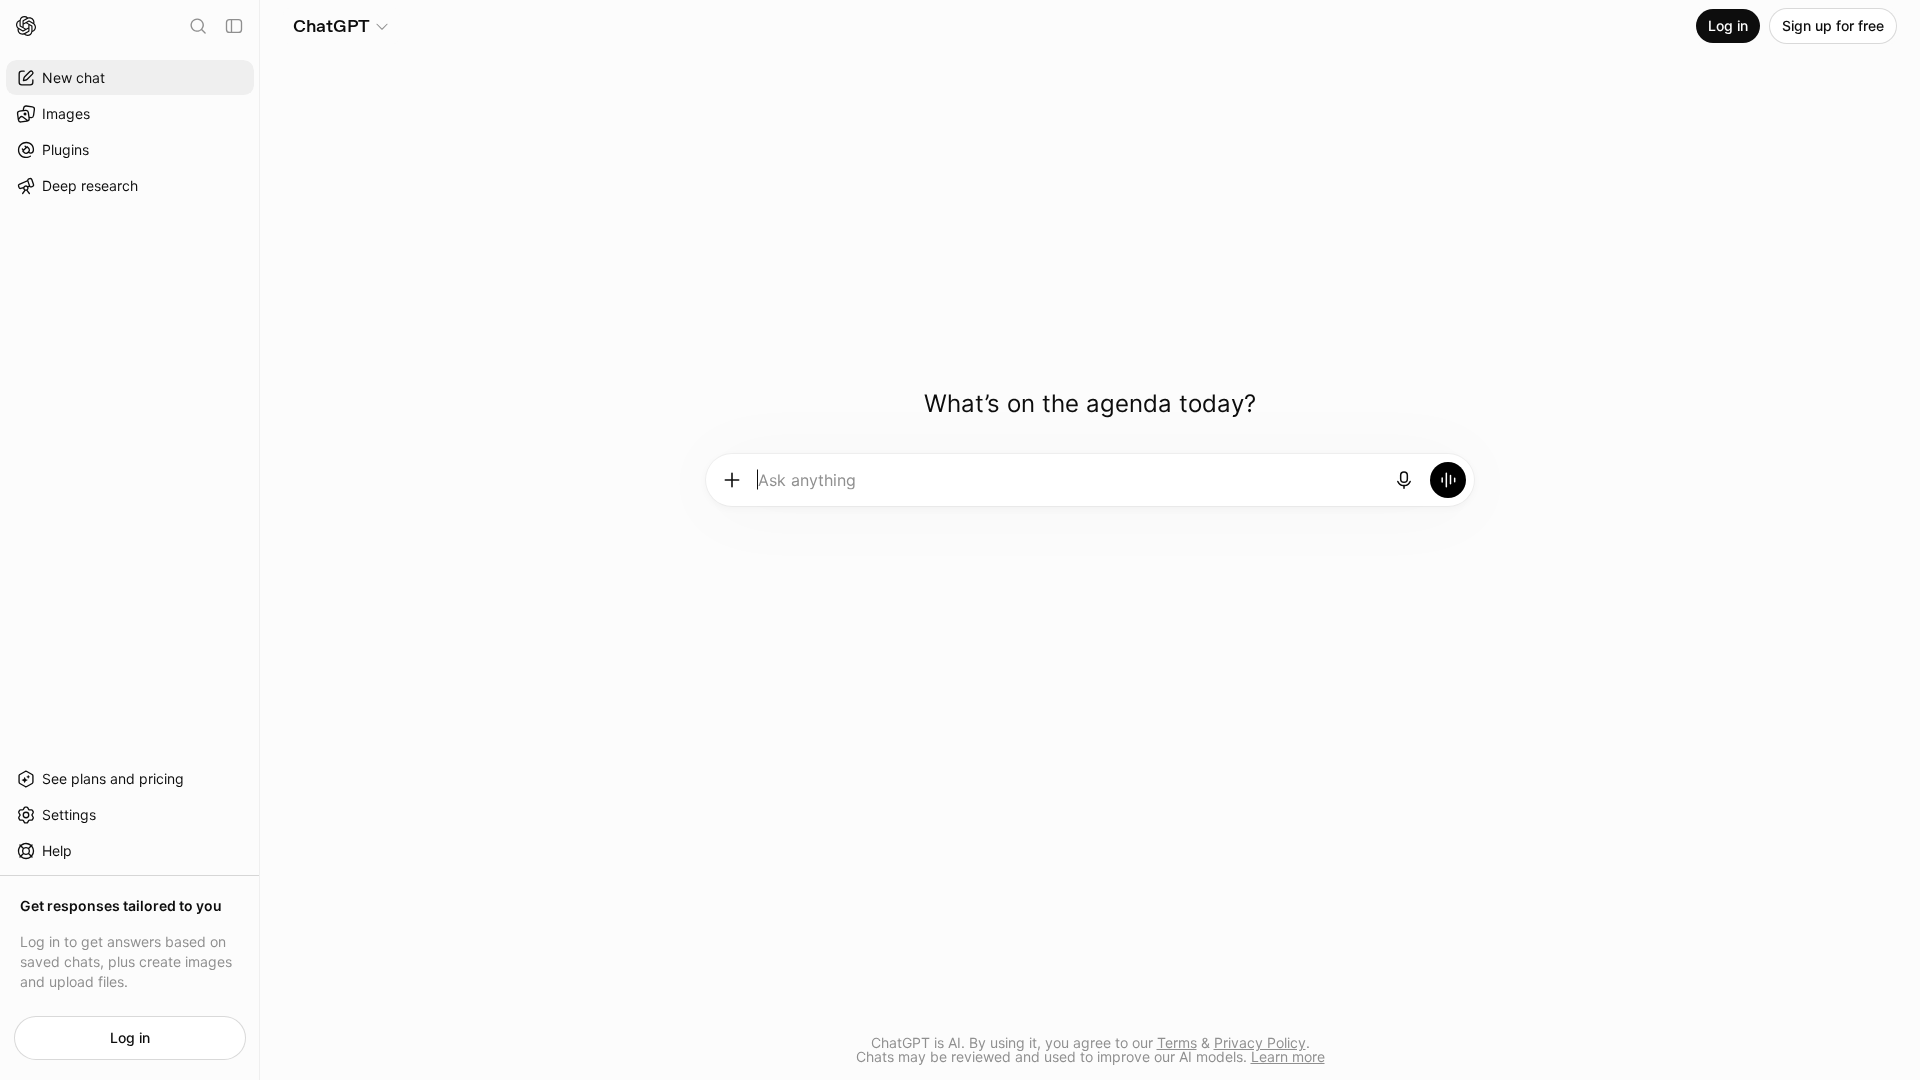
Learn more (1288, 1056)
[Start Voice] (1448, 480)
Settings (69, 814)
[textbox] (1068, 487)
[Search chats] (198, 26)
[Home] (26, 26)
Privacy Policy (1260, 1042)
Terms (1177, 1042)
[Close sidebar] (234, 26)
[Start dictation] (1404, 480)
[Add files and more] (732, 480)
